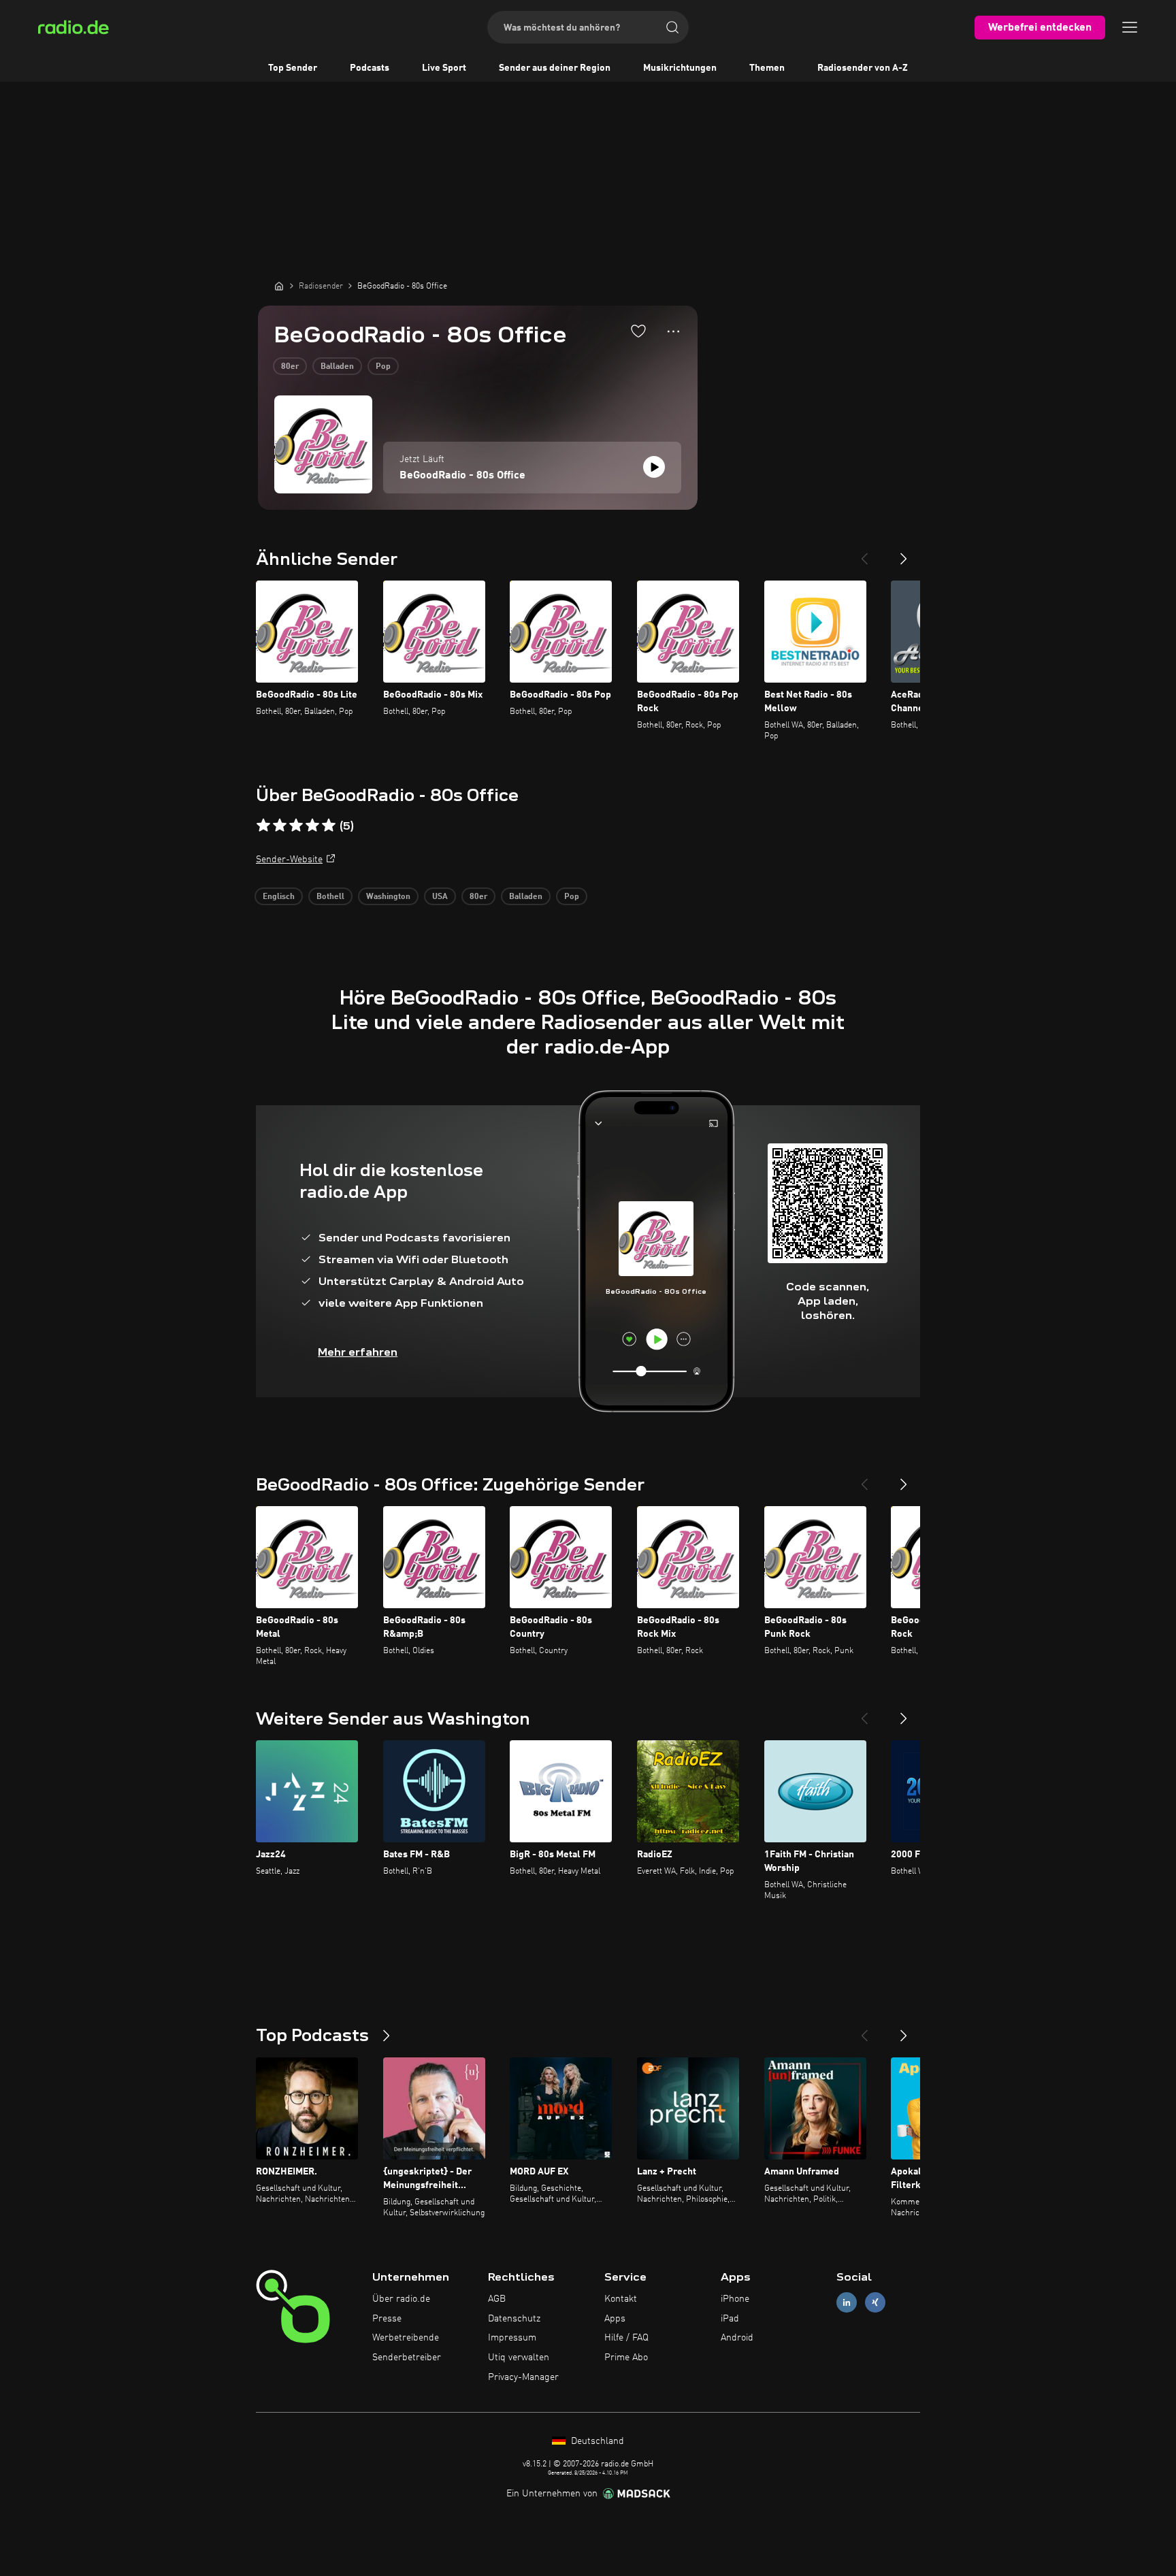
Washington (388, 897)
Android (737, 2338)
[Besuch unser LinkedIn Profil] (847, 2302)
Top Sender (293, 68)
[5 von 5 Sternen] (329, 826)
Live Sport (444, 68)
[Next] (904, 553)
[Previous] (864, 553)
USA (440, 897)
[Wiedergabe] (654, 467)
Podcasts (370, 68)
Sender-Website (289, 860)
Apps (615, 2319)
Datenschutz (514, 2319)
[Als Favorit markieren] (638, 331)
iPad (730, 2319)
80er (290, 367)
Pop (383, 367)
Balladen (337, 367)
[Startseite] (279, 286)
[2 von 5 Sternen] (280, 826)
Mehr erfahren (358, 1352)
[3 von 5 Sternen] (296, 826)
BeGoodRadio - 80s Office (462, 476)
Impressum (512, 2338)
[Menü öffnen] (1130, 27)
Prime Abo (626, 2358)
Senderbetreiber (407, 2358)
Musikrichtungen (680, 68)
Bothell (330, 897)
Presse (387, 2319)
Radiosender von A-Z (863, 68)
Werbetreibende (406, 2338)
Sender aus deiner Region (555, 68)
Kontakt (621, 2299)
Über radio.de (401, 2299)
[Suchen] (672, 27)
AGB (497, 2299)
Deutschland (596, 2441)
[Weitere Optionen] (673, 331)
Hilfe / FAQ (626, 2338)
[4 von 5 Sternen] (312, 826)
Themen (767, 68)
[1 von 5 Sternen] (263, 826)
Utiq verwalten (519, 2358)
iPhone (735, 2299)
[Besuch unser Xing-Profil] (875, 2302)
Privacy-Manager (523, 2377)
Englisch (279, 897)
